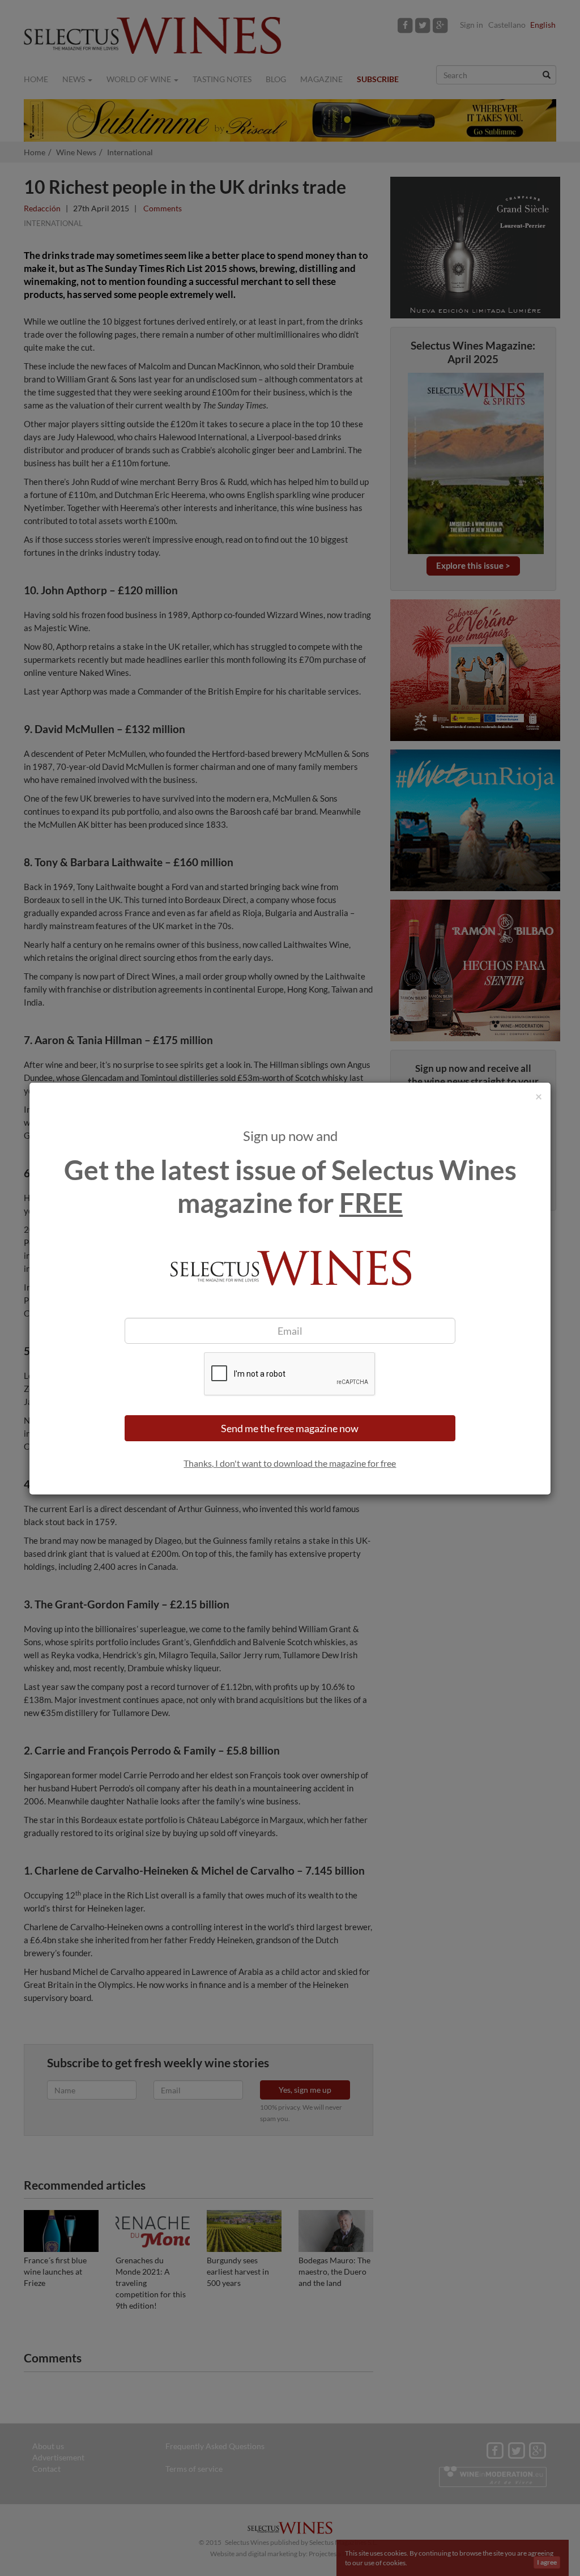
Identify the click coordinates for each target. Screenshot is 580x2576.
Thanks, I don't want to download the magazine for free (290, 1463)
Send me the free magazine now (290, 1428)
